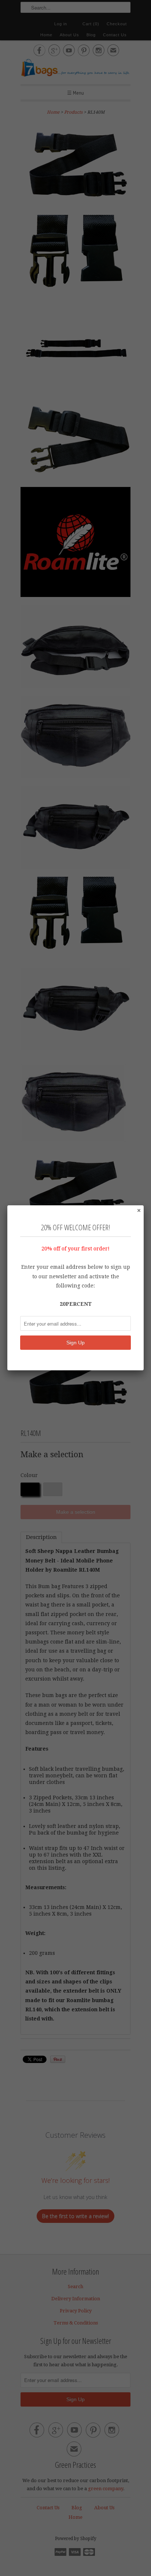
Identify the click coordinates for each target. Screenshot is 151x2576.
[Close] (139, 1210)
